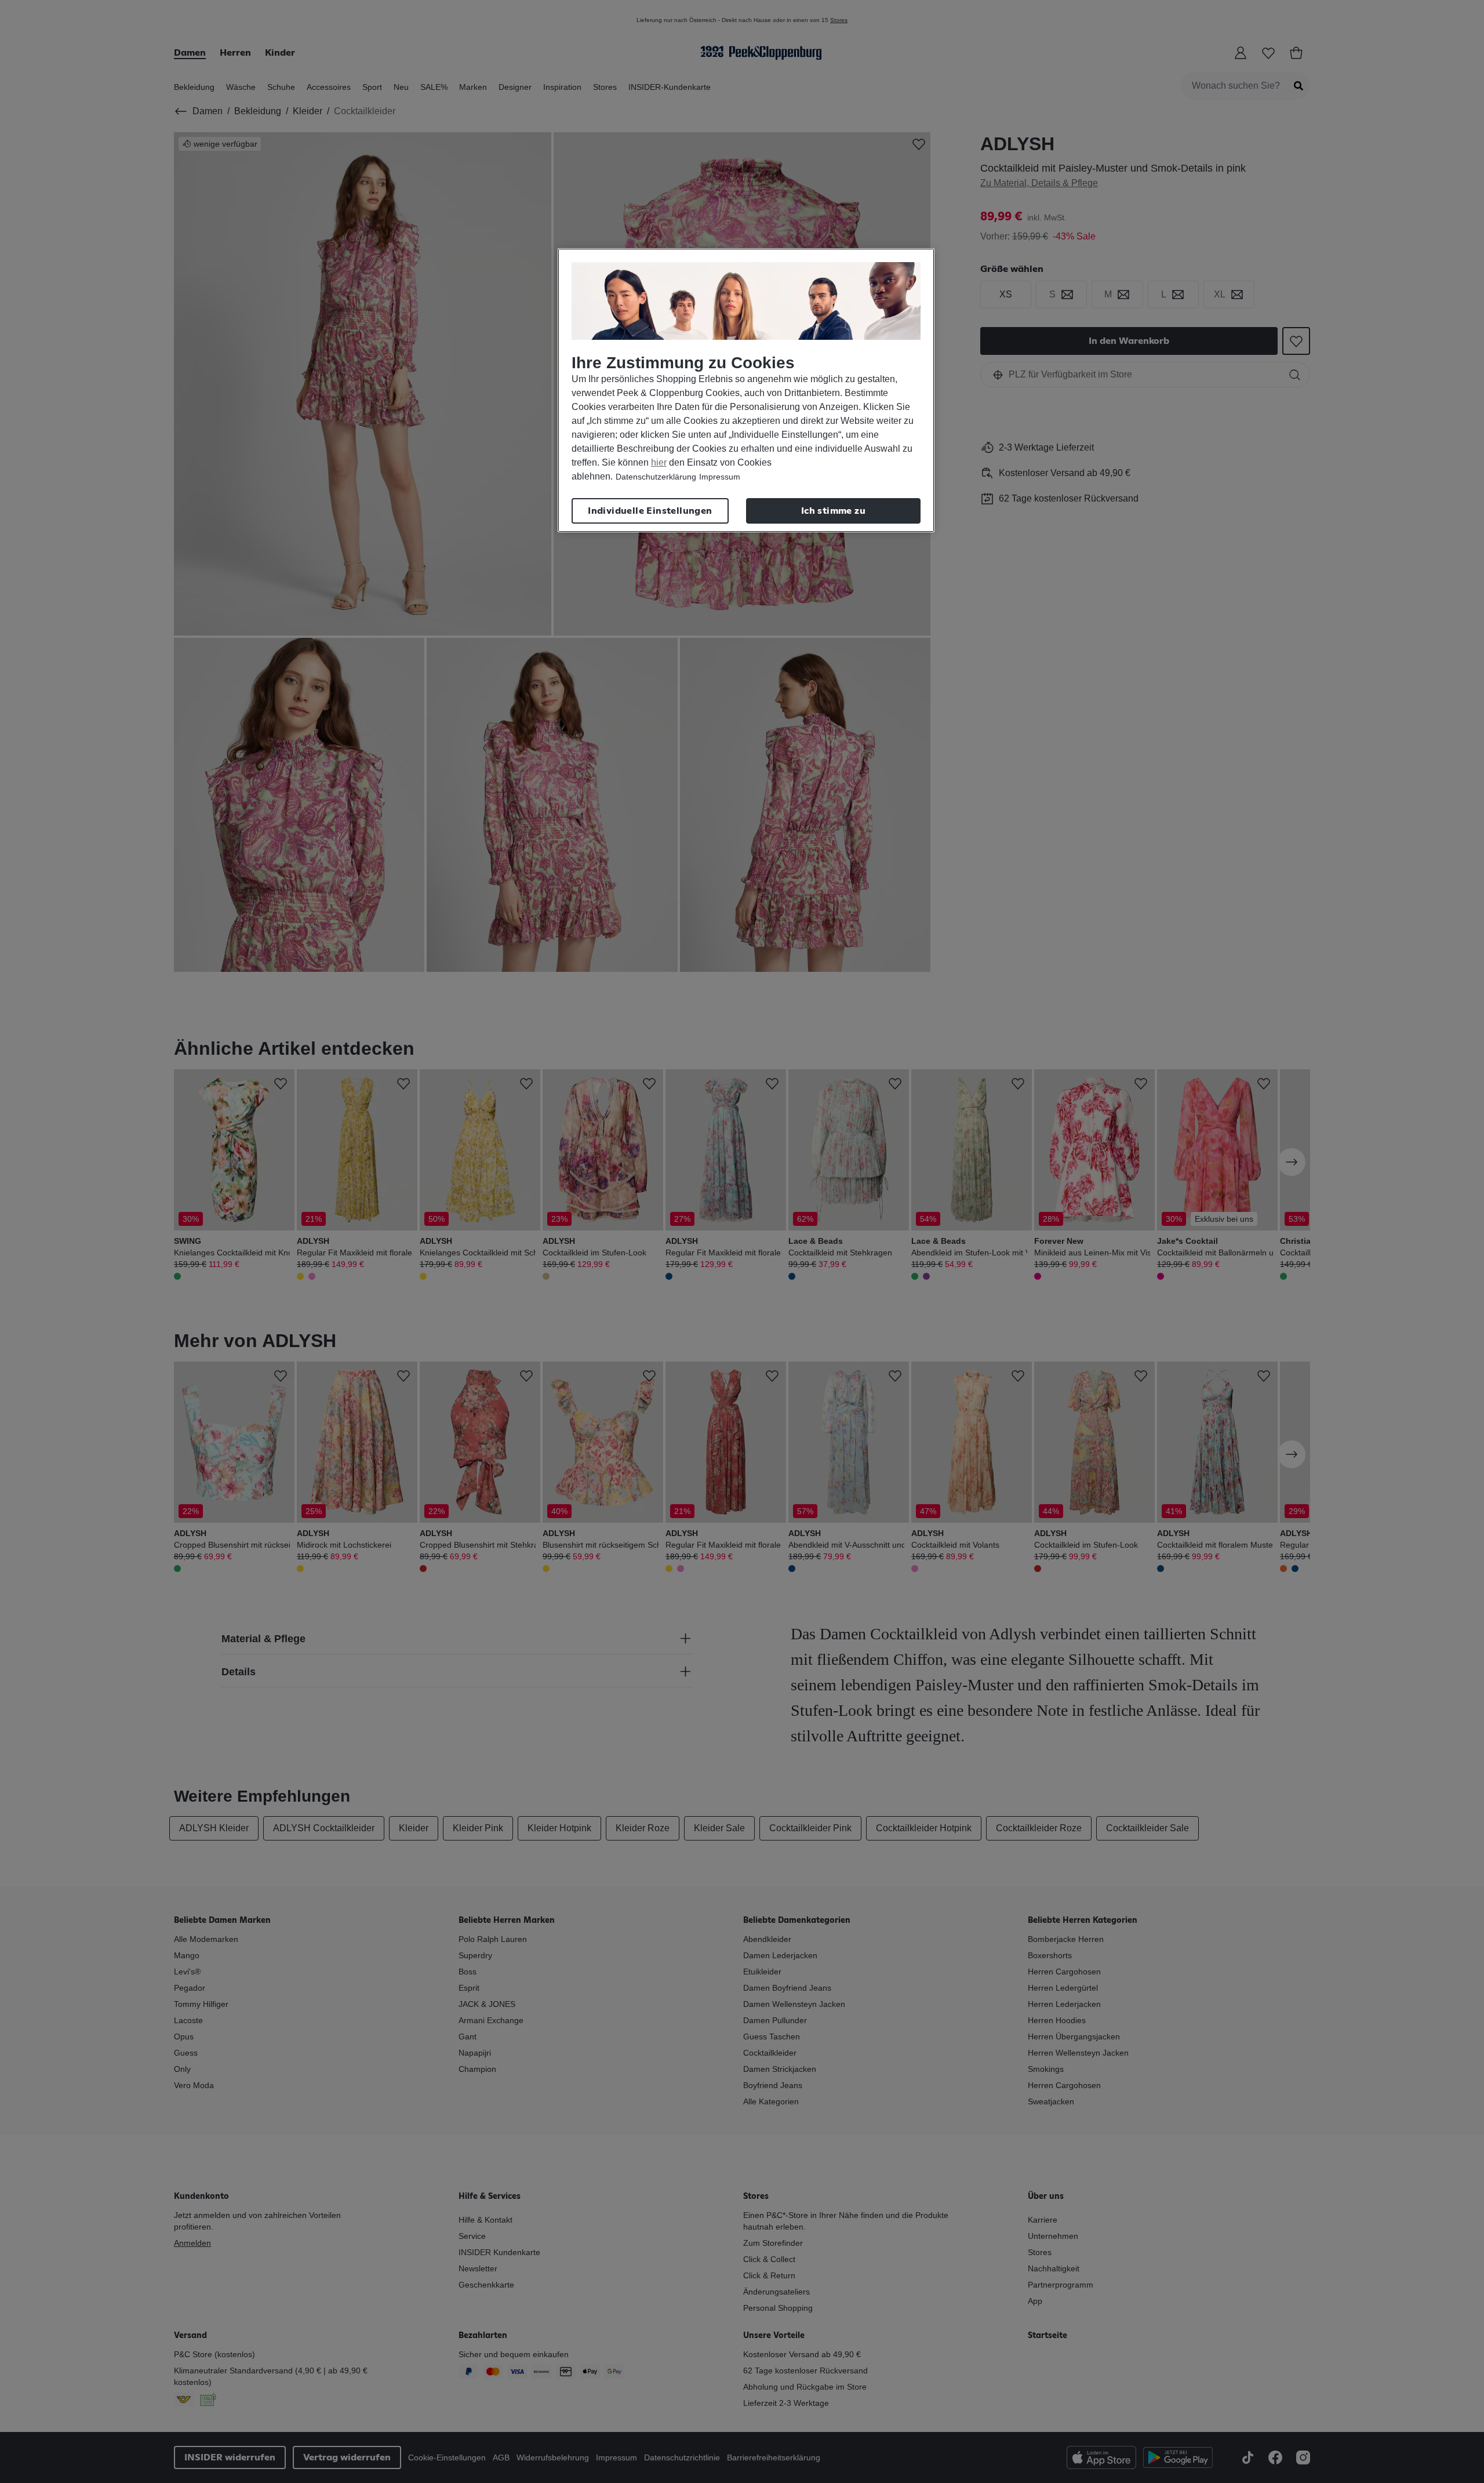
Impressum (720, 477)
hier (659, 462)
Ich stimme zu (833, 511)
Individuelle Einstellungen (650, 511)
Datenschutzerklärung (656, 477)
